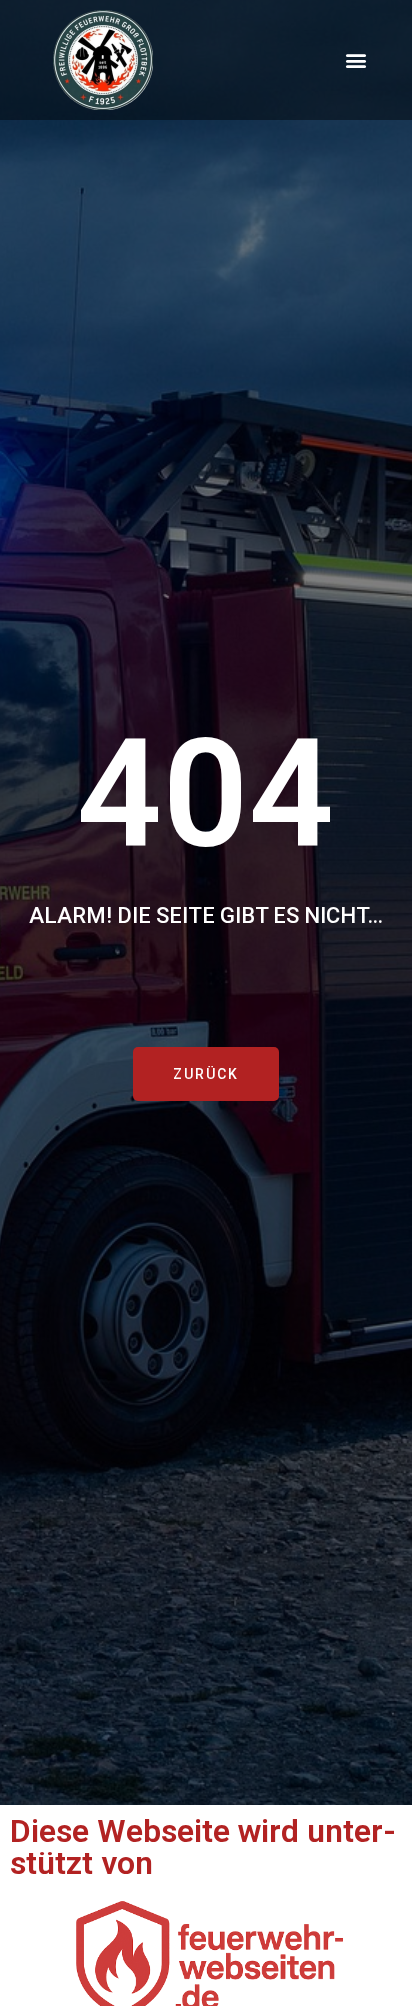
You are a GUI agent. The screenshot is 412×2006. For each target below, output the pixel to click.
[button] (355, 60)
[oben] (375, 1903)
